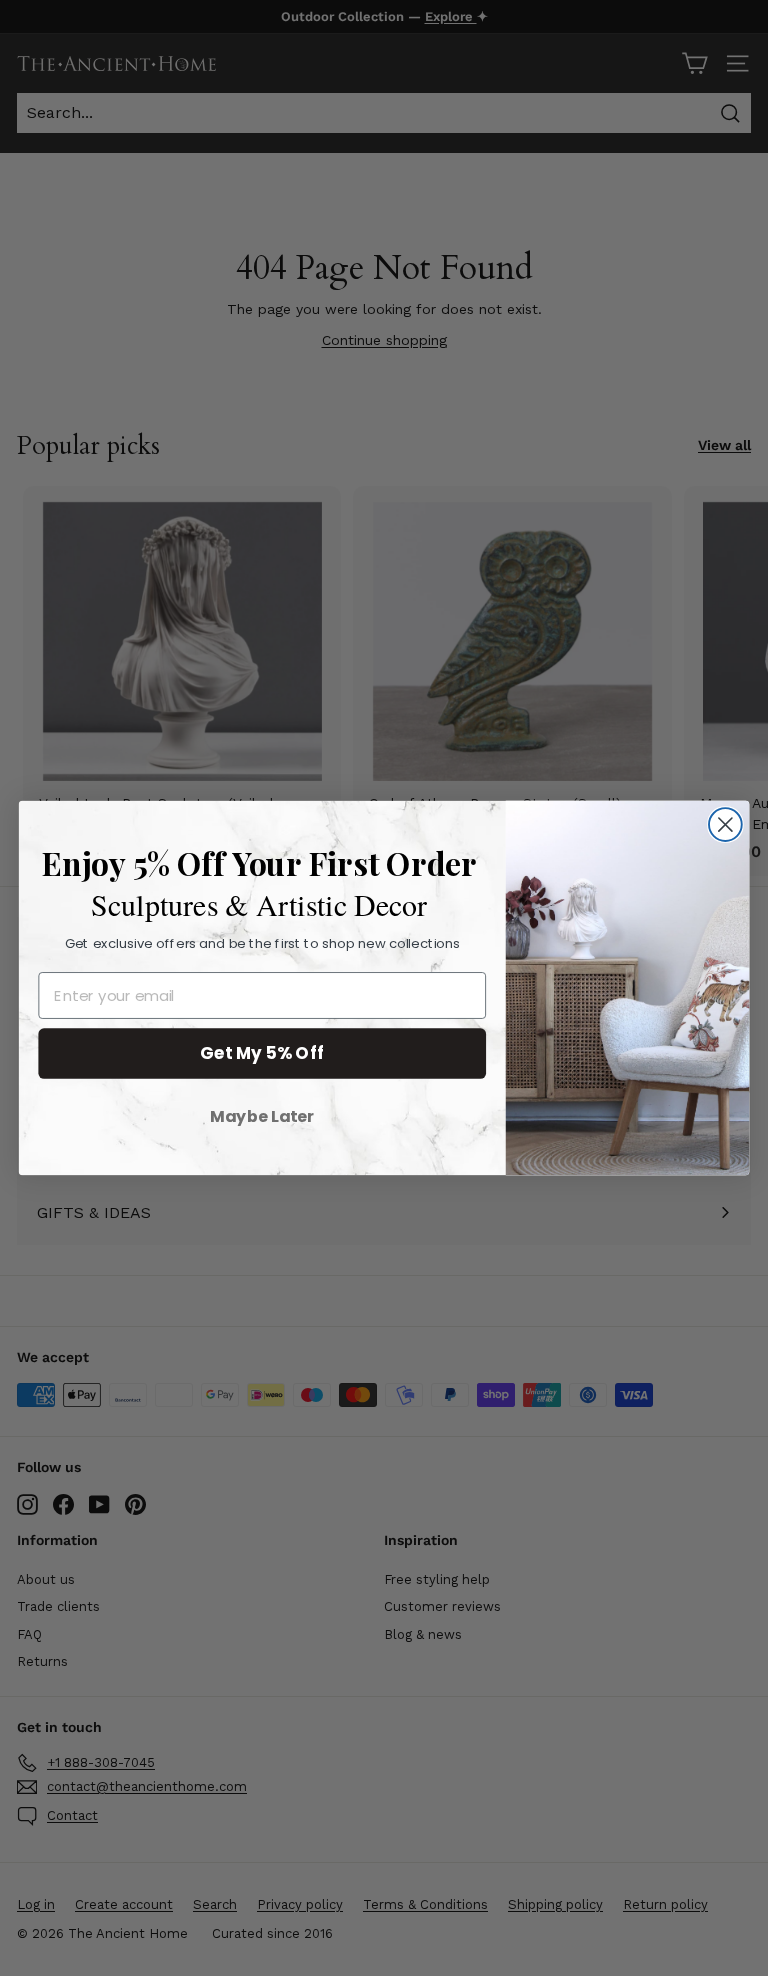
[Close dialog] (725, 824)
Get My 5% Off (262, 1052)
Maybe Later (262, 1116)
